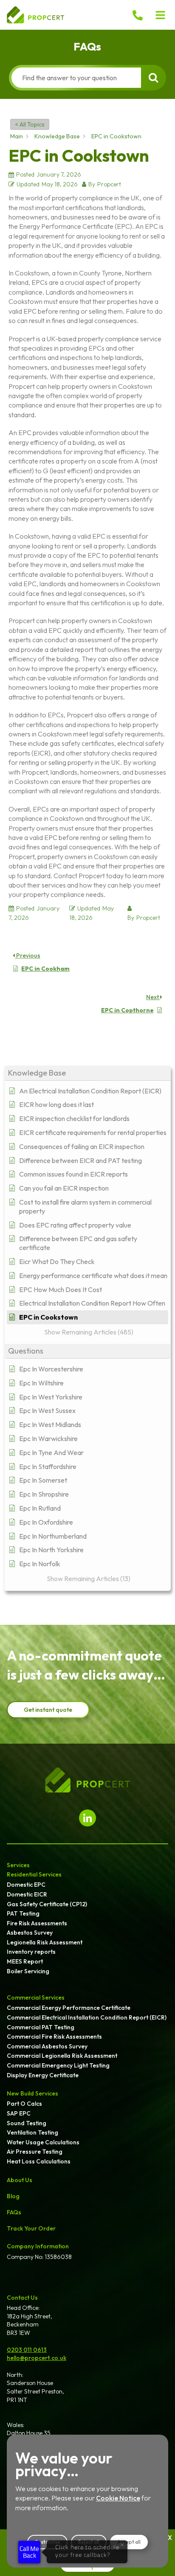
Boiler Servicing (28, 1971)
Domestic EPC (26, 1885)
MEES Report (25, 1961)
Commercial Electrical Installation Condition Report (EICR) (87, 2017)
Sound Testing (27, 2123)
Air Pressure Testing (35, 2152)
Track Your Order (31, 2228)
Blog (13, 2196)
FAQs (14, 2212)
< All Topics (30, 124)
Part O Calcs (24, 2104)
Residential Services (34, 1874)
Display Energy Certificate (43, 2075)
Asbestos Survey (30, 1933)
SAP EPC (19, 2113)
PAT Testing (23, 1913)
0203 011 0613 (27, 2350)
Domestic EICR (27, 1894)
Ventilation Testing (32, 2132)
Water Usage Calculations (43, 2142)
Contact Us (22, 2298)
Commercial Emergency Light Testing (58, 2065)
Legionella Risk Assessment (45, 1942)
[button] (161, 15)
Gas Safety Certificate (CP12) (47, 1904)
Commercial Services (36, 1997)
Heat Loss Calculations (39, 2161)
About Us (20, 2180)
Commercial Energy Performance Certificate (69, 2008)
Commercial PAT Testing (41, 2027)
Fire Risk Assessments (37, 1923)
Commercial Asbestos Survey (47, 2046)
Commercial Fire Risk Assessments (54, 2037)
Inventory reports (31, 1952)
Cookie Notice (118, 2498)
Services (18, 1865)
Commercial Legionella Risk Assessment (62, 2056)
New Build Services (32, 2093)
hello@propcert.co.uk (37, 2358)
